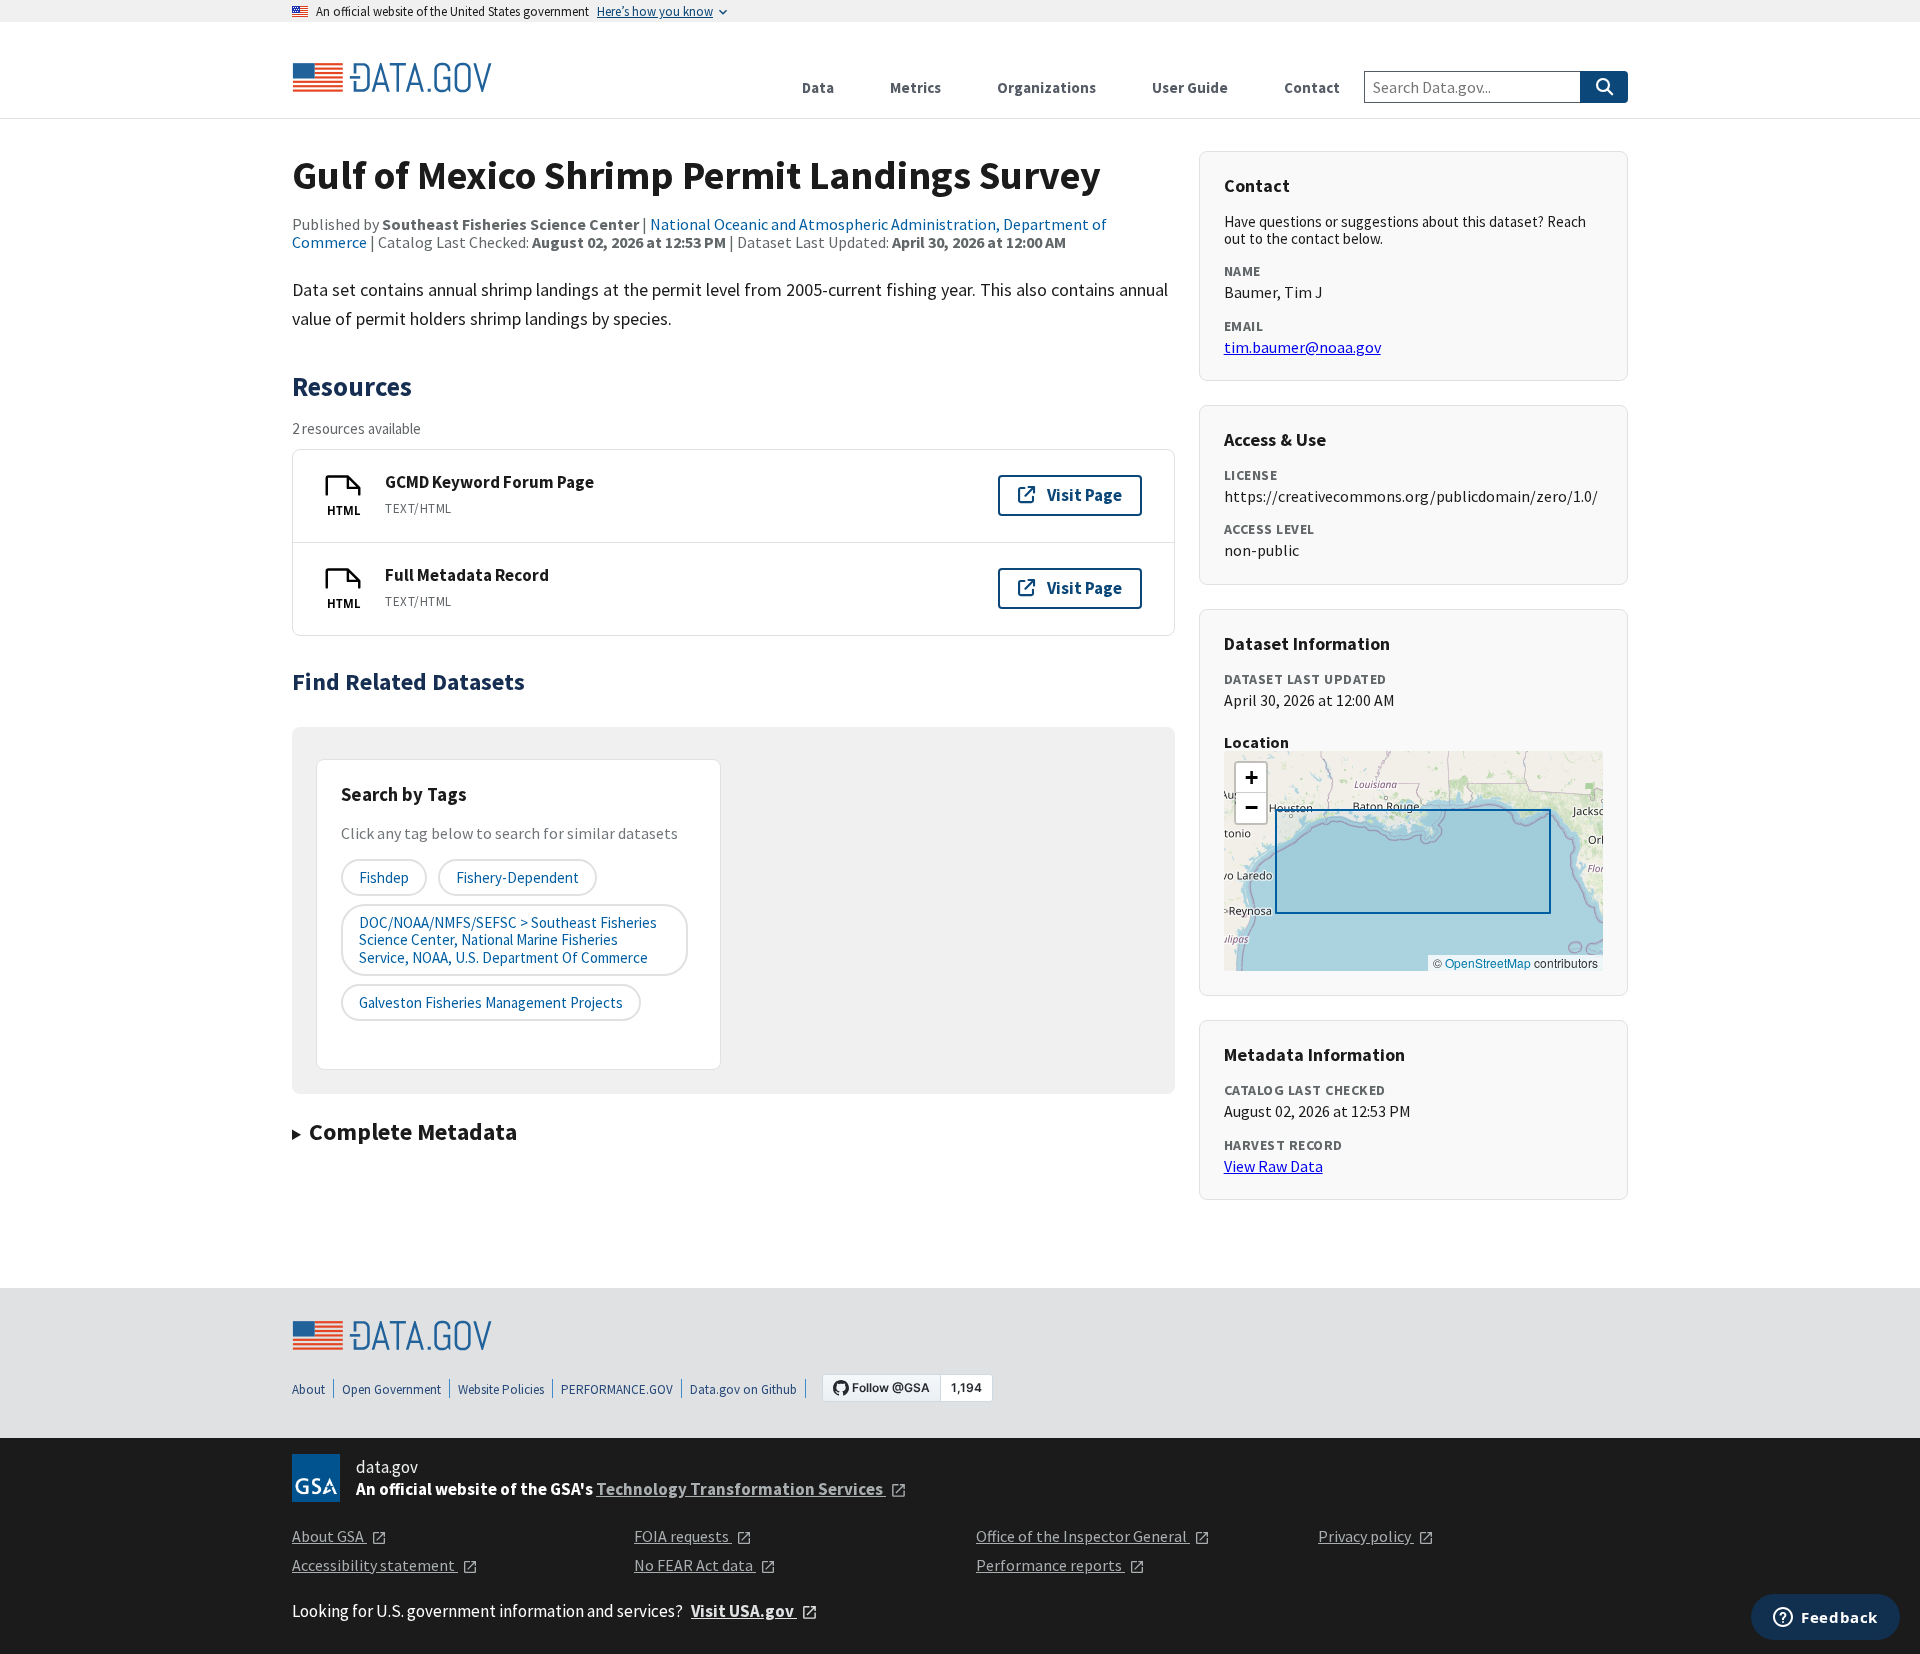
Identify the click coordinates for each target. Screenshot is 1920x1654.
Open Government (391, 1389)
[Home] (392, 78)
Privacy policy (1366, 1536)
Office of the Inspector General (1083, 1536)
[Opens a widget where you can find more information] (1825, 1619)
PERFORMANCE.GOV (617, 1389)
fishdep (384, 877)
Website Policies (501, 1389)
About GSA (329, 1536)
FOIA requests (683, 1536)
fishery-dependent (517, 877)
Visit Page (1084, 495)
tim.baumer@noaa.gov (1302, 347)
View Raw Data (1273, 1166)
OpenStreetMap (1488, 962)
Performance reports (1050, 1565)
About (308, 1389)
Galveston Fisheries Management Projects (491, 1002)
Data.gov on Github (743, 1389)
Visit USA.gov (744, 1611)
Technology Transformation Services (741, 1489)
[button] (1251, 778)
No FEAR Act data (695, 1565)
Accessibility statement (375, 1565)
